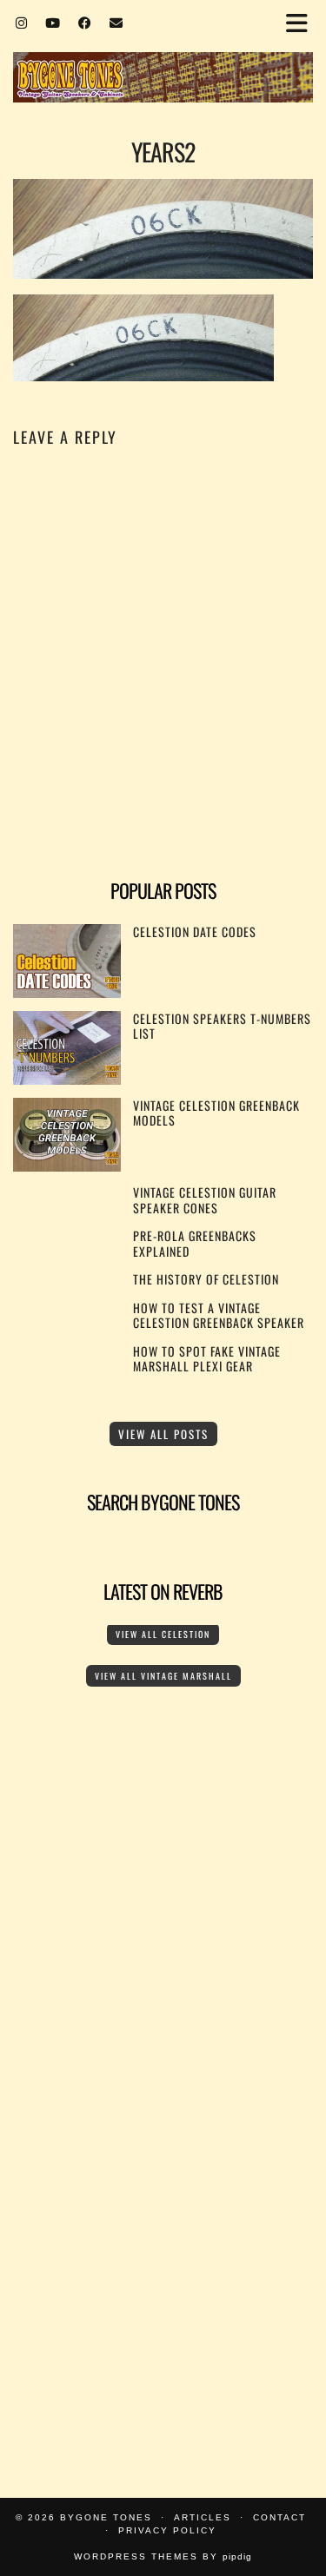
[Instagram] (22, 22)
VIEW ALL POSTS (163, 1434)
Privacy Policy (167, 2530)
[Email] (116, 22)
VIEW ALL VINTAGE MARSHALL (163, 1676)
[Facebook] (85, 22)
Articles (203, 2517)
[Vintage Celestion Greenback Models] (67, 1166)
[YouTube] (53, 22)
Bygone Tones (106, 2517)
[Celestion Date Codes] (67, 992)
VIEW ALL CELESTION (163, 1634)
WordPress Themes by (163, 2556)
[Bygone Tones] (163, 53)
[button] (303, 22)
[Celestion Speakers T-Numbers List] (67, 1079)
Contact (279, 2517)
